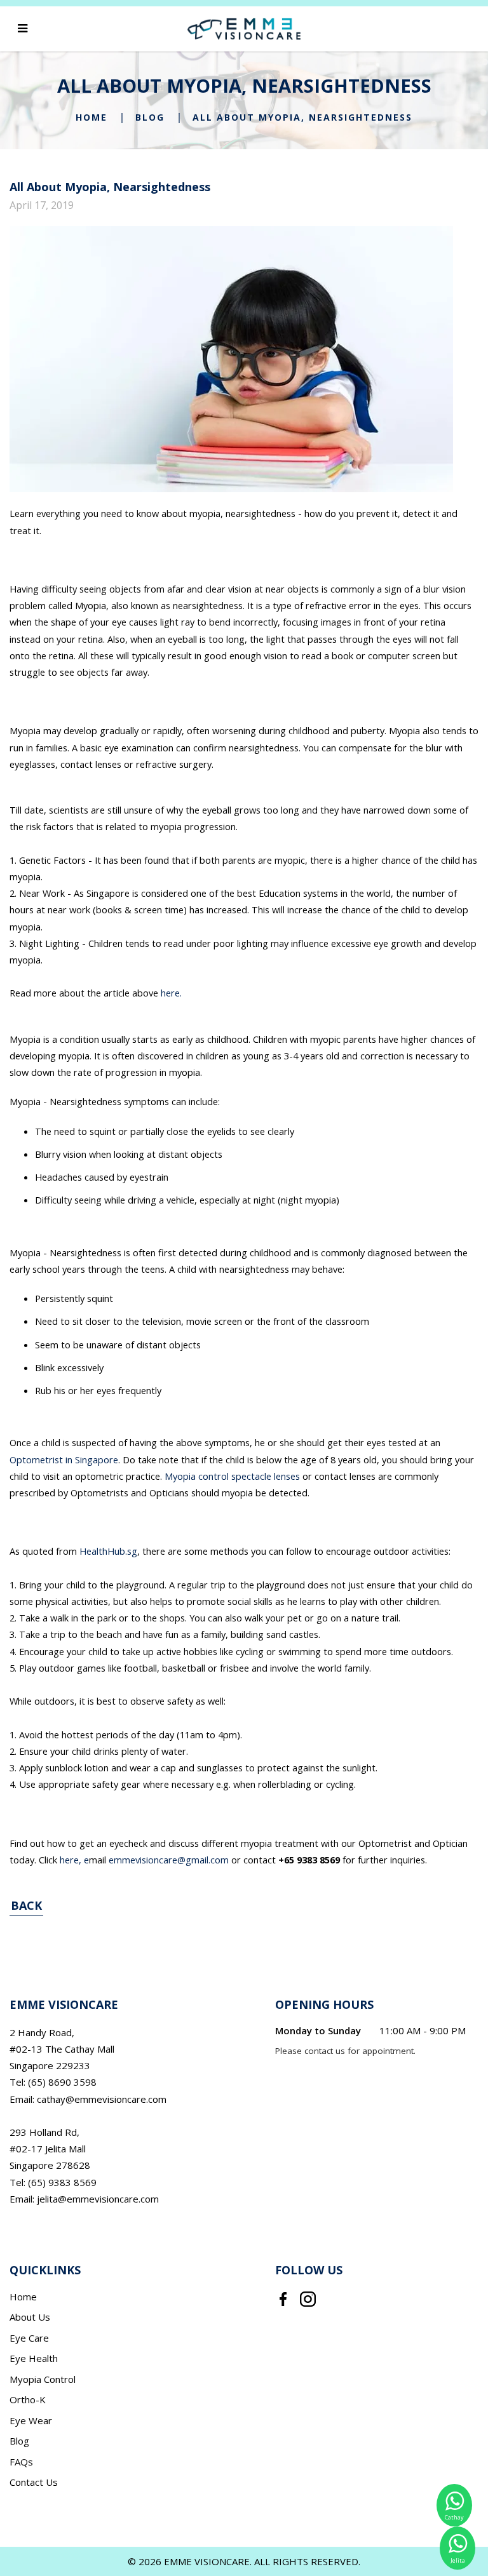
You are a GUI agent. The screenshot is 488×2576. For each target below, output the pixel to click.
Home (91, 117)
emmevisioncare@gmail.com (169, 1860)
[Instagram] (308, 2298)
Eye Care (29, 2338)
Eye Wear (31, 2420)
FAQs (21, 2462)
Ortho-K (28, 2399)
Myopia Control (43, 2379)
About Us (30, 2317)
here (69, 1860)
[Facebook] (283, 2298)
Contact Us (34, 2482)
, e (84, 1860)
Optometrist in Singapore (64, 1459)
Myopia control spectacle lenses (232, 1476)
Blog (150, 117)
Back (26, 1905)
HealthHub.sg (108, 1551)
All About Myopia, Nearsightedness (302, 117)
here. (171, 993)
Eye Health (34, 2358)
